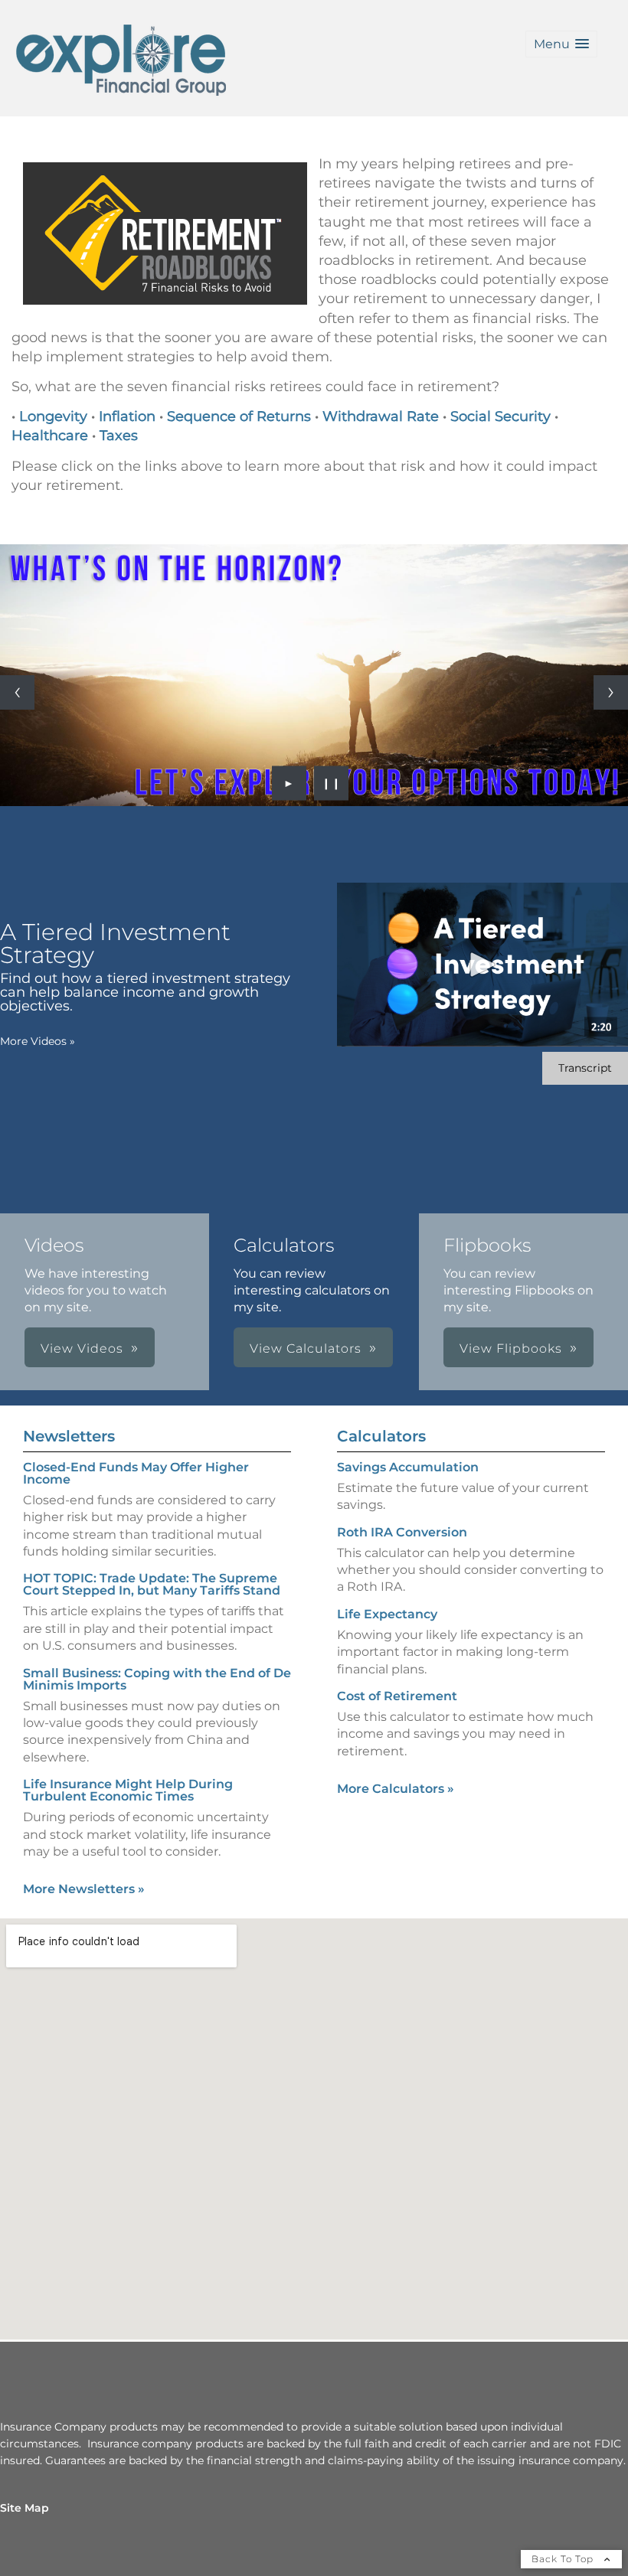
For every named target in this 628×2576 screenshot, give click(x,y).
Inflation (127, 416)
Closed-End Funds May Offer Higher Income (136, 1473)
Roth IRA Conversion (402, 1532)
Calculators (381, 1436)
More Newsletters (84, 1889)
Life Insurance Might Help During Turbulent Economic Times (128, 1790)
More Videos (38, 1041)
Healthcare (50, 436)
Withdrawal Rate (381, 416)
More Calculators (396, 1789)
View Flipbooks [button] (511, 1348)
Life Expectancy (387, 1614)
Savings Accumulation (408, 1467)
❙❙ (332, 783)
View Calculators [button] (306, 1348)
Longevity (53, 416)
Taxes (119, 436)
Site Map (25, 2508)
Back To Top (564, 2559)
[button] (561, 44)
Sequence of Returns (241, 416)
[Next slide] (611, 692)
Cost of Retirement (397, 1696)
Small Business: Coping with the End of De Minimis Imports (157, 1679)
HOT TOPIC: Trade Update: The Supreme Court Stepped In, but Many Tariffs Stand (152, 1584)
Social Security (500, 416)
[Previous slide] (17, 692)
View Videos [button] (82, 1348)
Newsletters (69, 1436)
